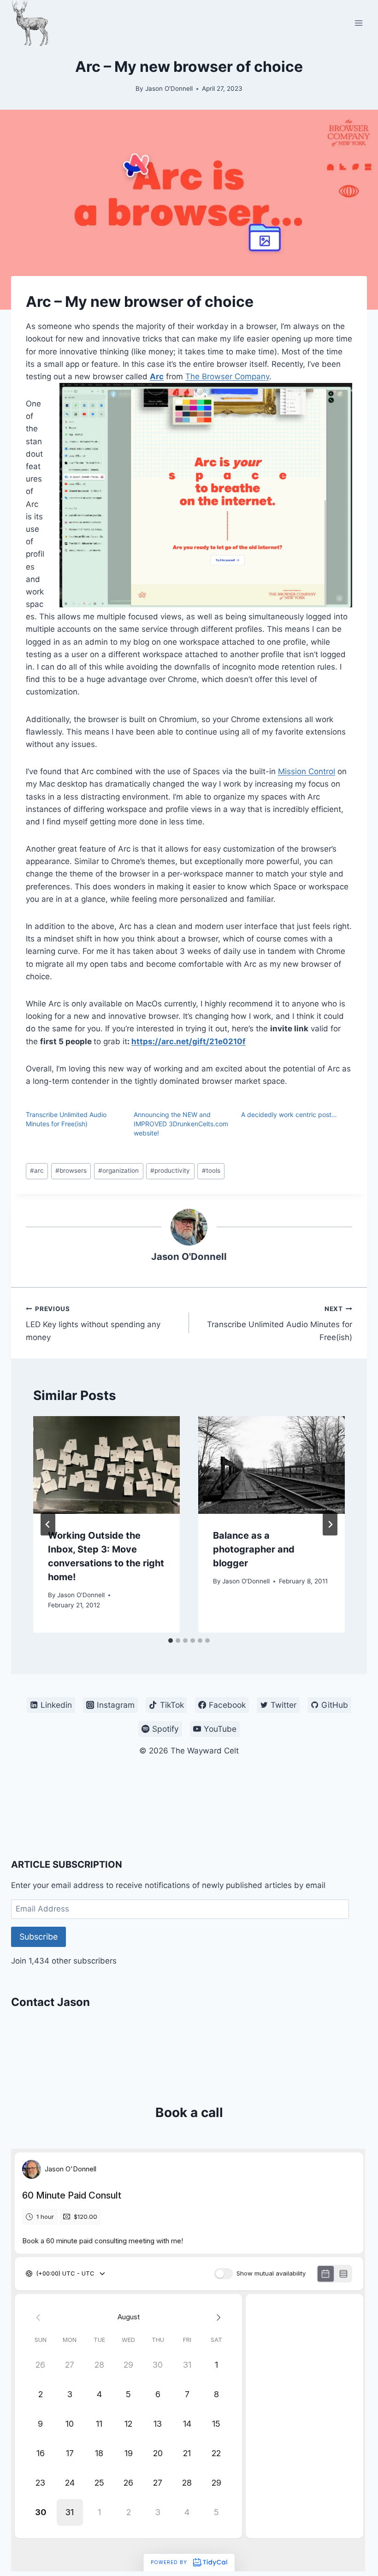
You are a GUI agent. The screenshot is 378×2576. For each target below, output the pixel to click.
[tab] (171, 1641)
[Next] (330, 1524)
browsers (71, 1170)
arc (37, 1170)
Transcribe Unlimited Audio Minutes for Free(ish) (280, 1323)
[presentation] (106, 1465)
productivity (170, 1170)
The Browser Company (227, 376)
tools (211, 1170)
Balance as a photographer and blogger (254, 1549)
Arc (157, 376)
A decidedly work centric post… (289, 1115)
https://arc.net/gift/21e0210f (189, 1041)
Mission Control (307, 771)
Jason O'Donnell (169, 88)
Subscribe (38, 1937)
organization (118, 1170)
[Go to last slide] (48, 1524)
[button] (206, 495)
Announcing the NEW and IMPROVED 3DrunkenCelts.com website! (181, 1124)
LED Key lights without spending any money (93, 1323)
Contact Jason (50, 2002)
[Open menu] (358, 23)
